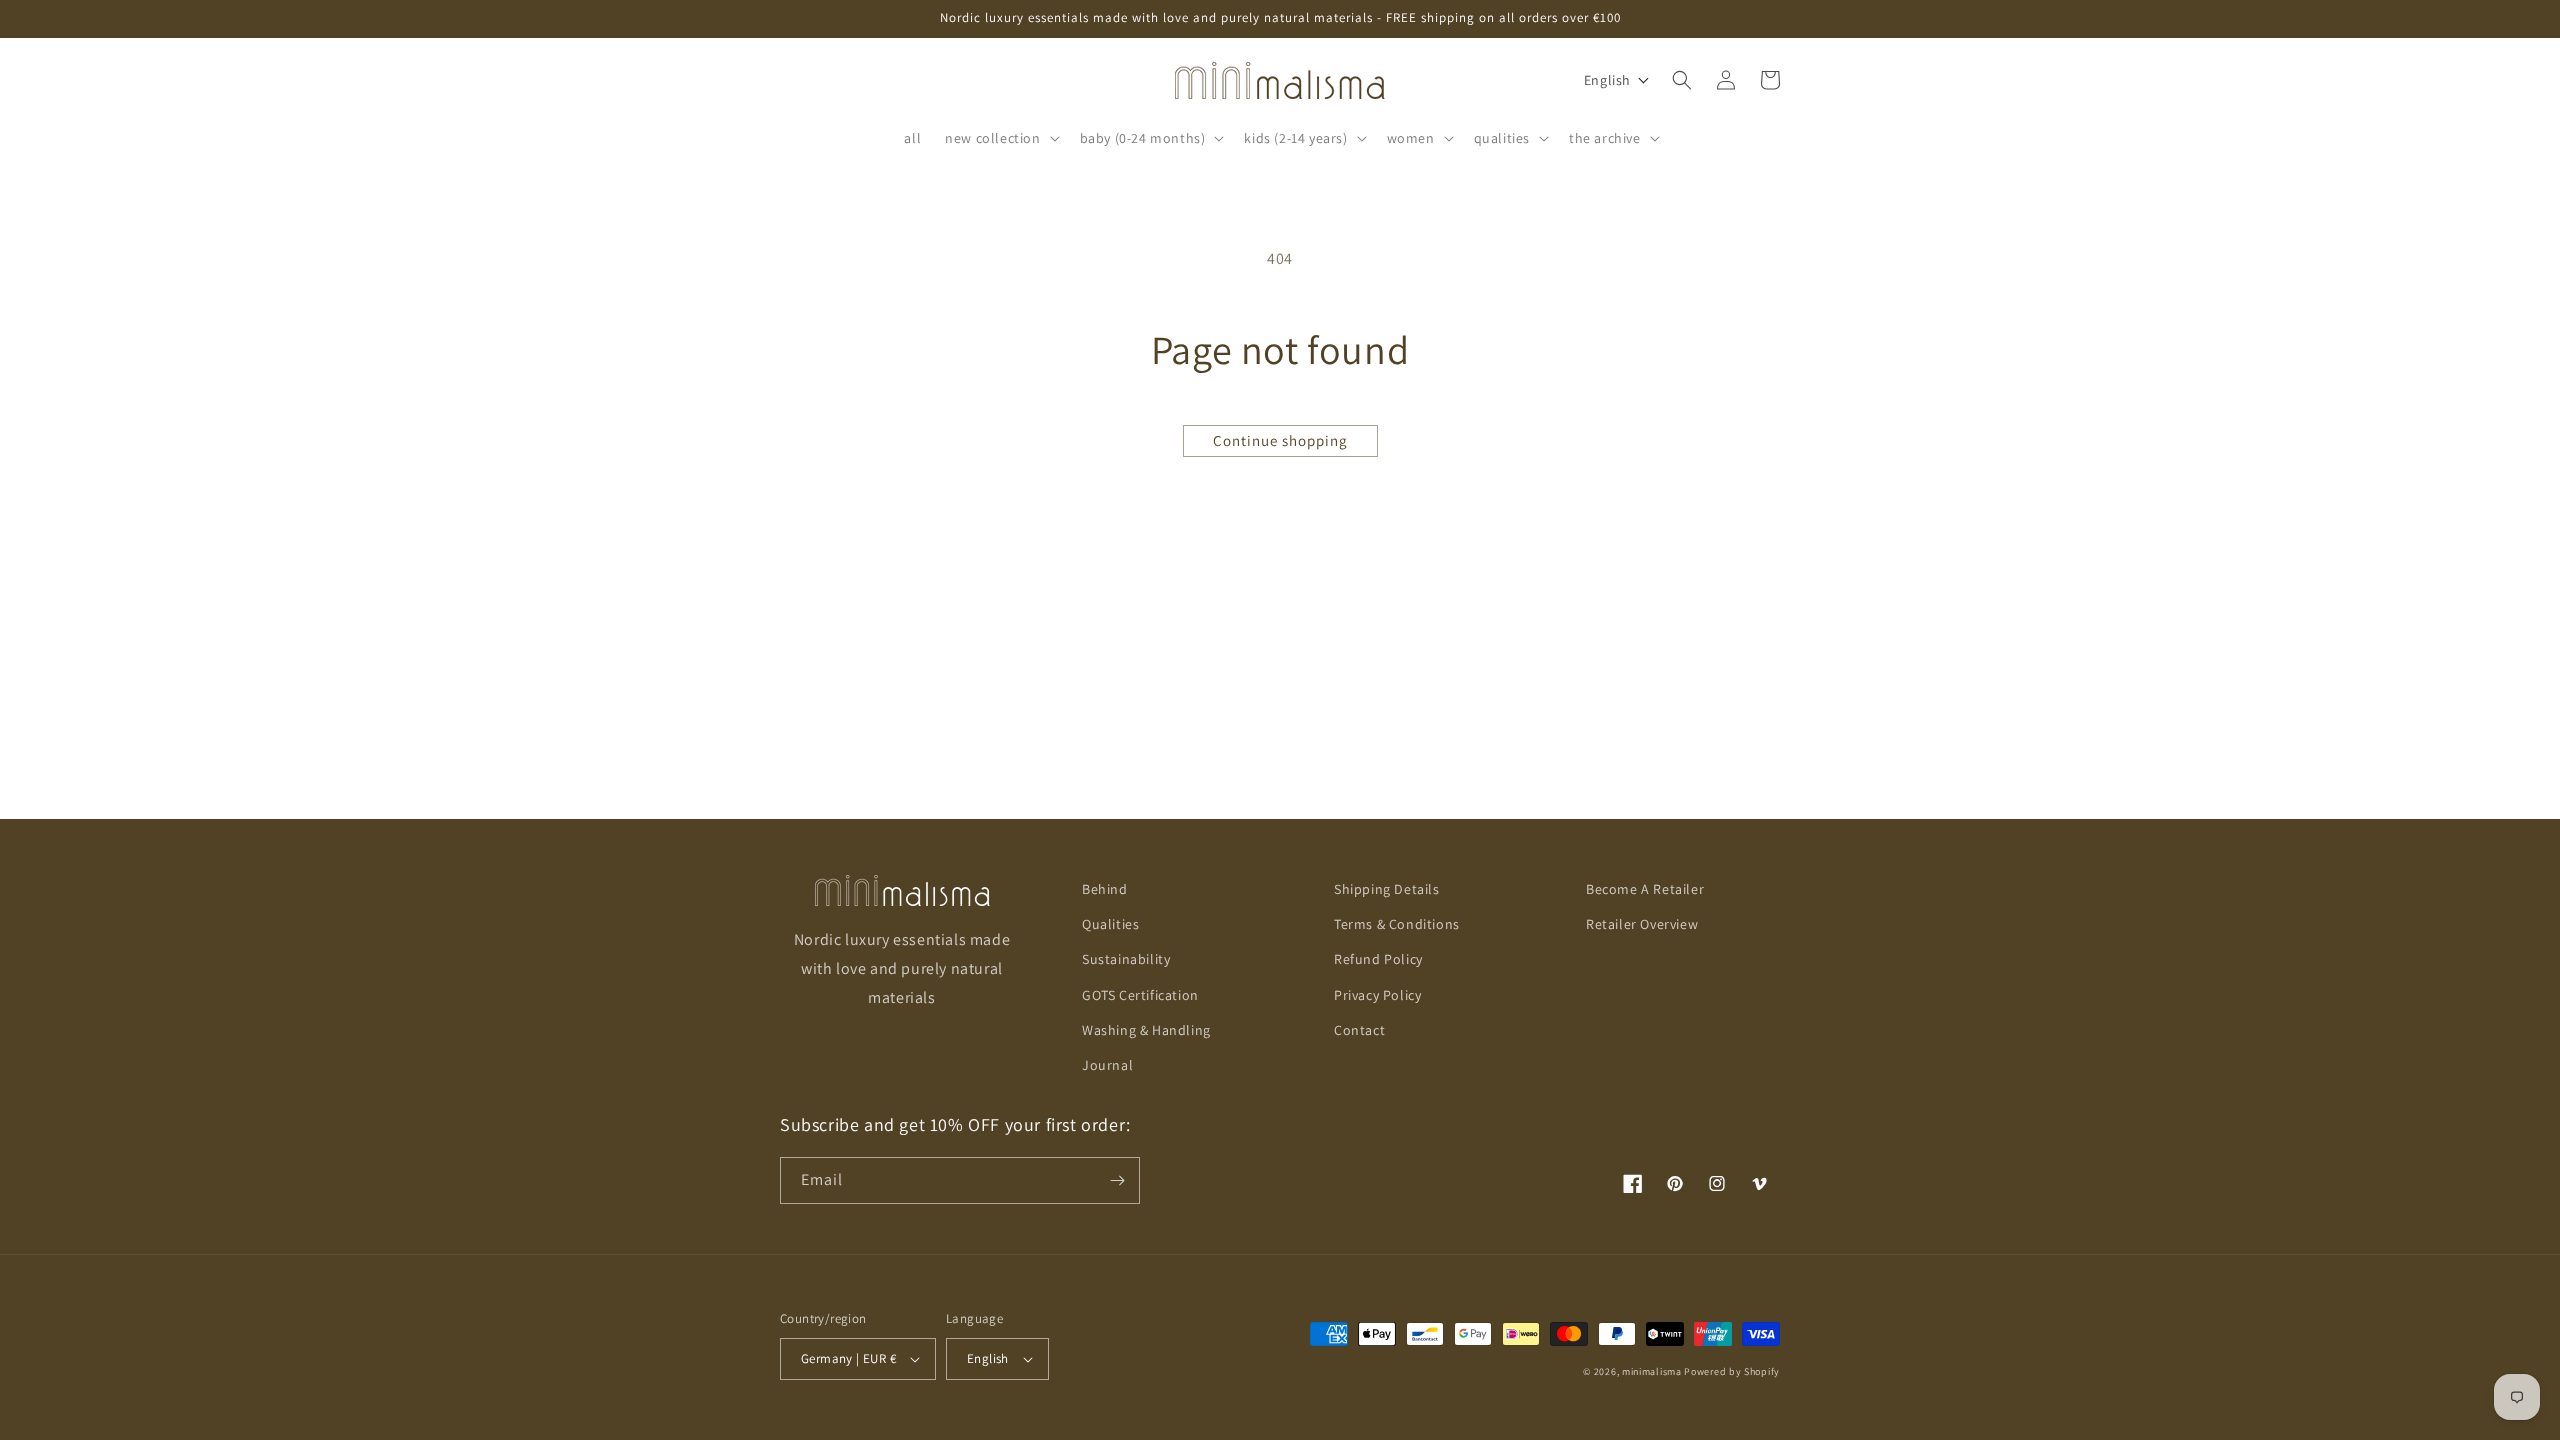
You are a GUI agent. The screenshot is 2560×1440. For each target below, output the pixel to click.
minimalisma (1652, 1371)
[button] (1000, 138)
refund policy (1378, 959)
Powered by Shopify (1732, 1371)
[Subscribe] (1117, 1180)
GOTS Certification (1140, 995)
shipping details (1387, 889)
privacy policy (1377, 995)
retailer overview (1642, 924)
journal (1107, 1065)
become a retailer (1645, 889)
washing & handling (1146, 1030)
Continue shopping (1280, 440)
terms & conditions (1397, 924)
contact (1359, 1030)
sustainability (1126, 959)
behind (1105, 889)
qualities (1110, 924)
